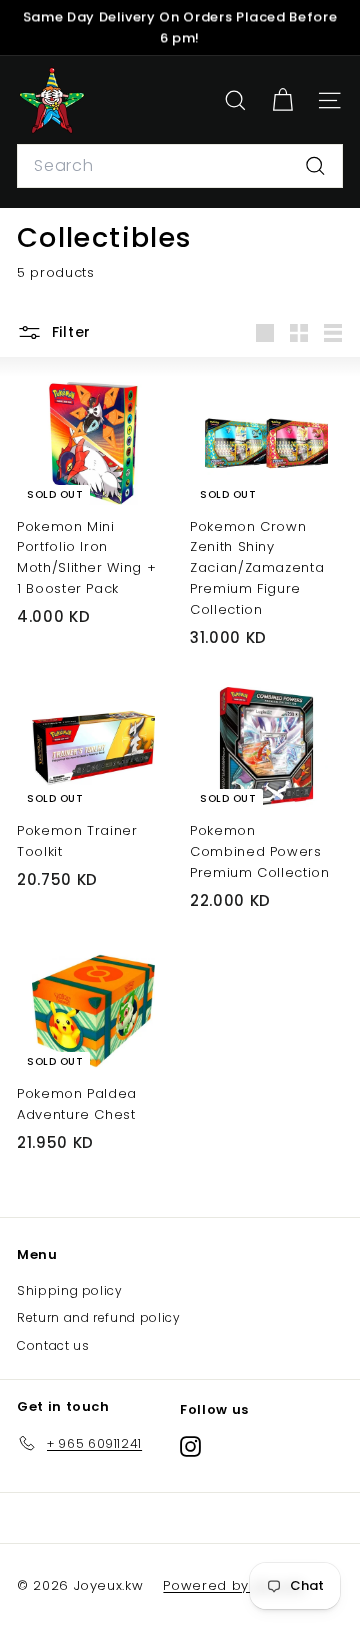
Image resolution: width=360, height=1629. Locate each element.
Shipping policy (70, 1290)
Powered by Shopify (234, 1585)
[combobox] (180, 166)
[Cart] (282, 100)
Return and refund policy (99, 1317)
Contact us (53, 1345)
